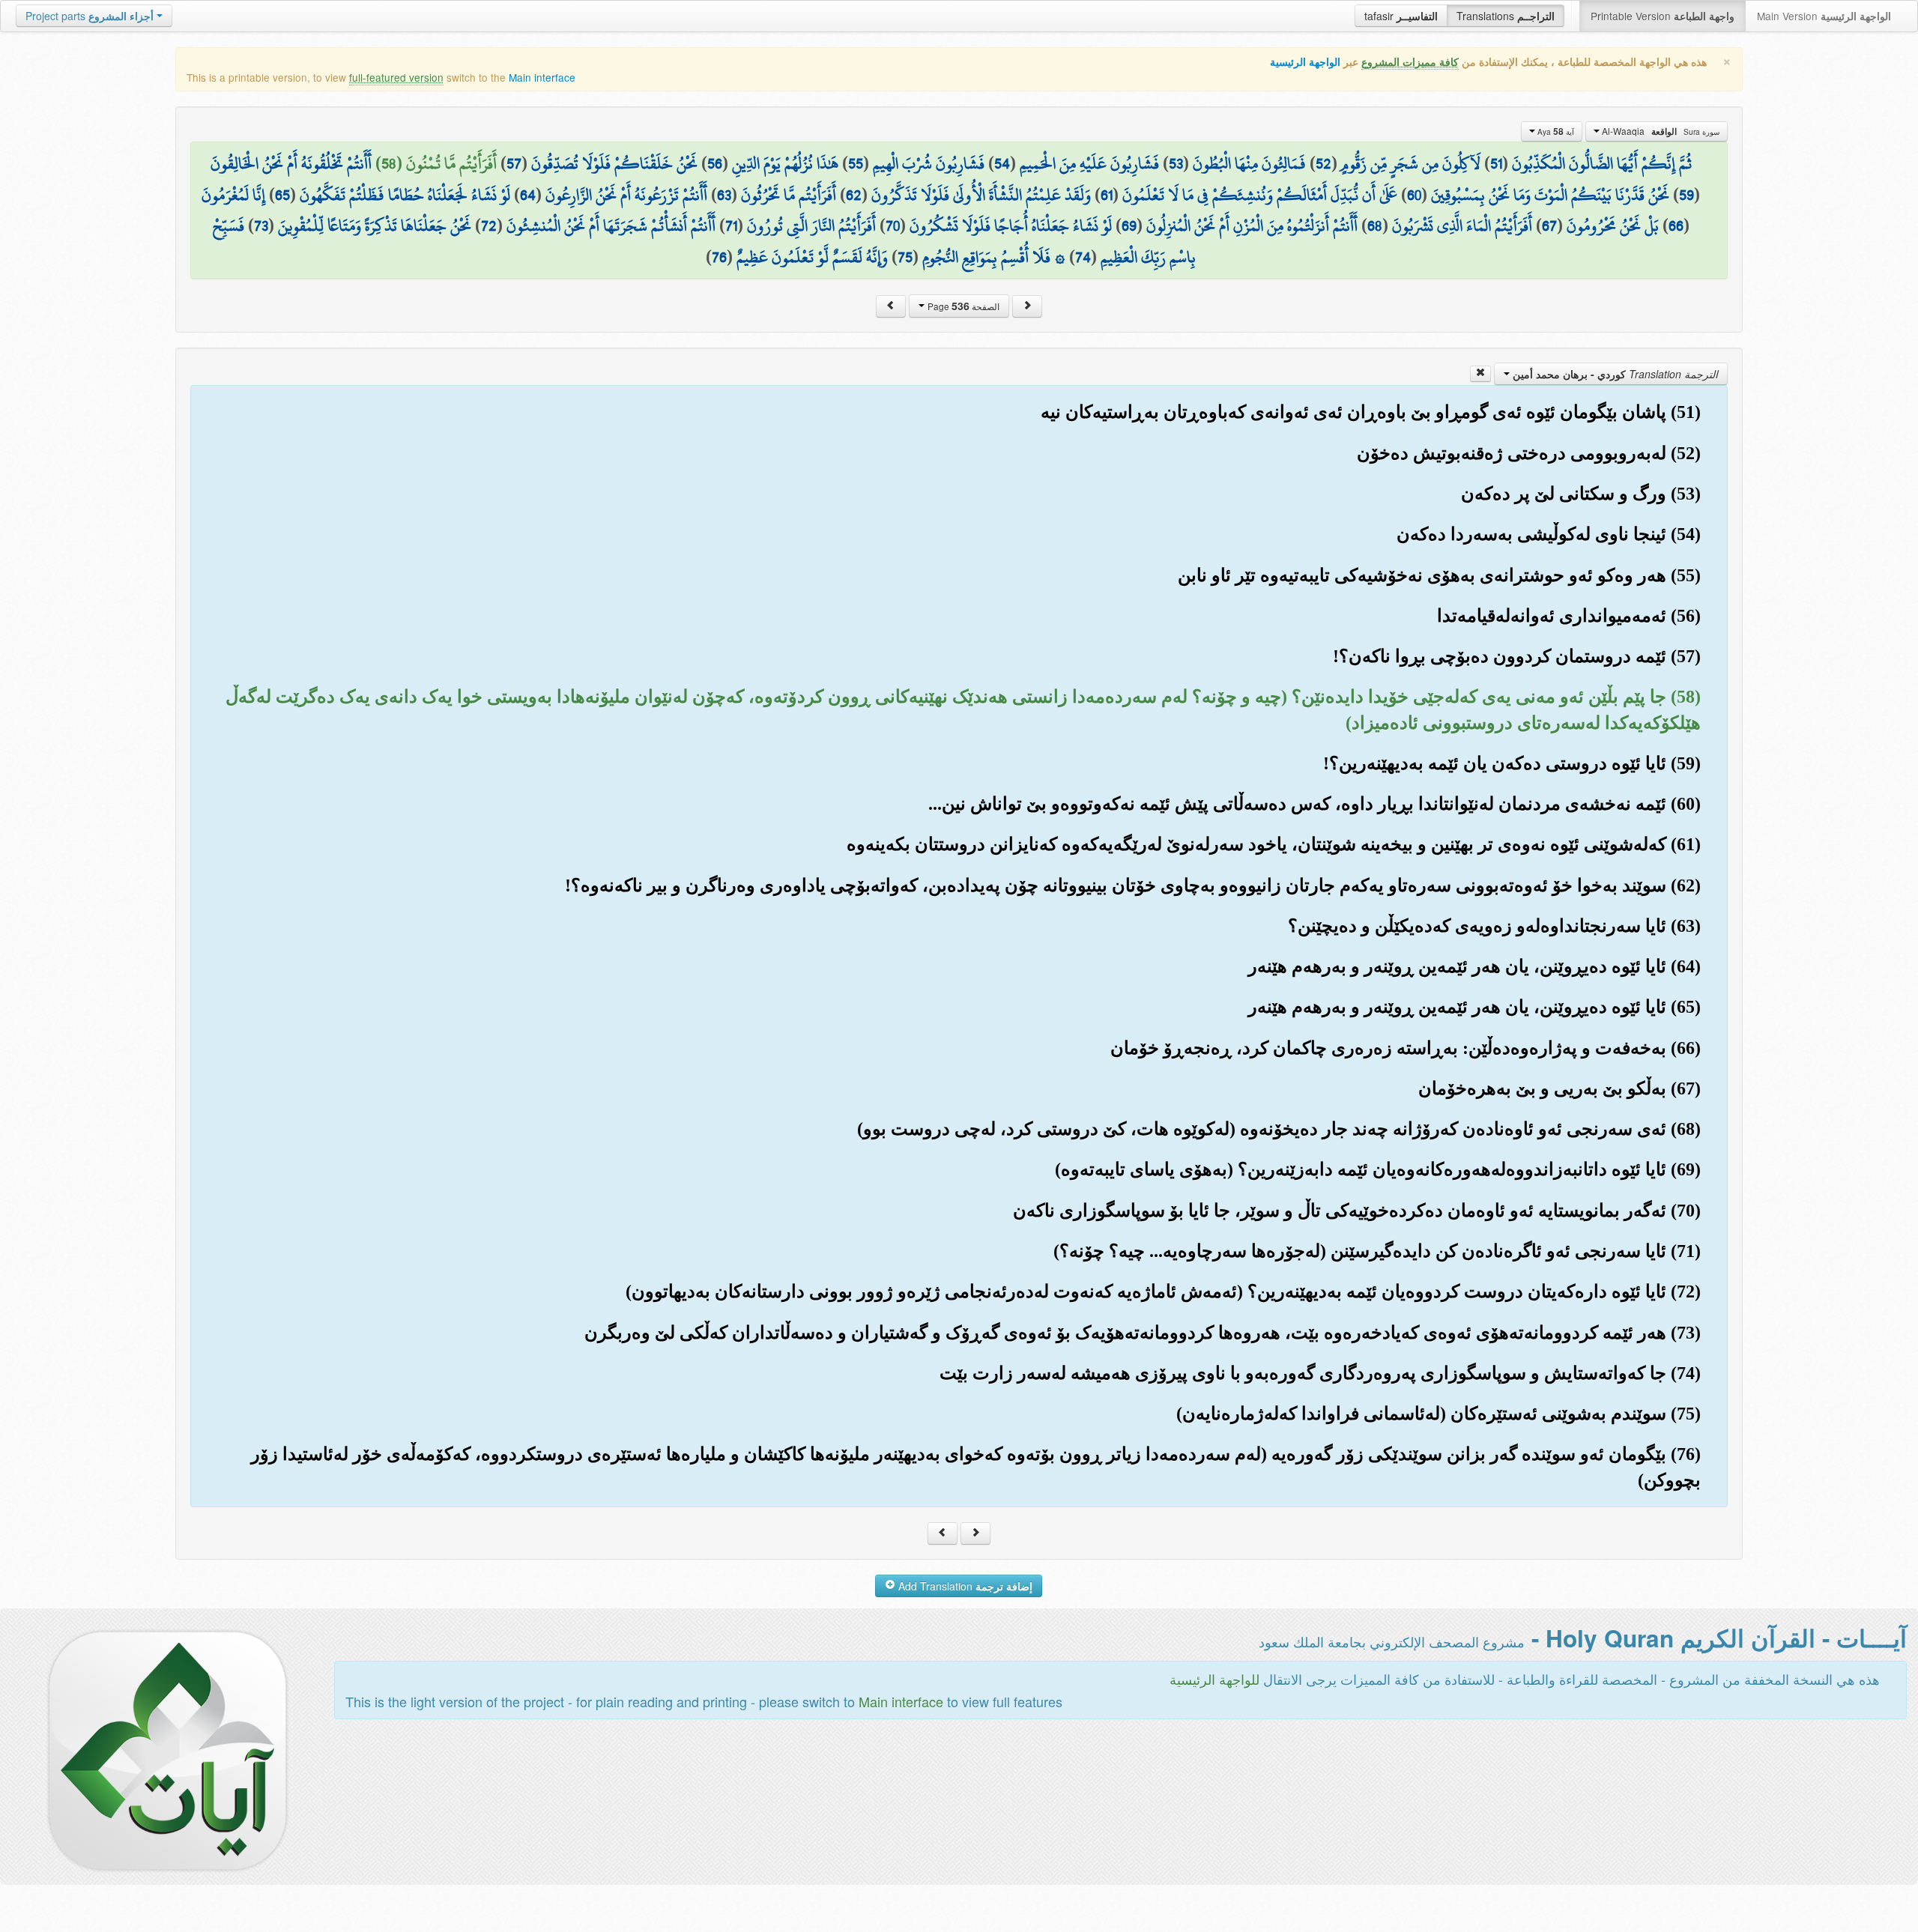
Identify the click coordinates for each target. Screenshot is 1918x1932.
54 (1002, 163)
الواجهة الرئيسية (1305, 62)
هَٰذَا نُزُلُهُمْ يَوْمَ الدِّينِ (785, 163)
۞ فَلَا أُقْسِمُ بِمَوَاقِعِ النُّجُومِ (994, 257)
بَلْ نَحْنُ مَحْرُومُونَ (1613, 225)
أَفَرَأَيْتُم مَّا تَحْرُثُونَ (789, 195)
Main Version (1824, 16)
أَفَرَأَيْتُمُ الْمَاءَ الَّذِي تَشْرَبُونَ (1462, 225)
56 (715, 163)
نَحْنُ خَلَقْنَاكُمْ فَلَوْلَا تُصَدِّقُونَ (614, 163)
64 (528, 195)
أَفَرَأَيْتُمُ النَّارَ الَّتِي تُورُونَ (811, 225)
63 (724, 195)
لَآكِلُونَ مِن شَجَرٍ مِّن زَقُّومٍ (1411, 163)
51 (1496, 163)
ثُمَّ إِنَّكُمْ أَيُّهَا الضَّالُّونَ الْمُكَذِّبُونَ (1602, 163)
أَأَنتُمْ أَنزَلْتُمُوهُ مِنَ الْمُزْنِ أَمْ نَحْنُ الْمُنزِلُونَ (1252, 225)
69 (1129, 225)
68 (1375, 225)
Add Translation (964, 1586)
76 (719, 257)
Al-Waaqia (1660, 131)
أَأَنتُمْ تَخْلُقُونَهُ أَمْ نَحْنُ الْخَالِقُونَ (291, 163)
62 (854, 195)
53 (1176, 163)
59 (1686, 195)
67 (1549, 225)
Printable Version (1663, 16)
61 (1107, 195)
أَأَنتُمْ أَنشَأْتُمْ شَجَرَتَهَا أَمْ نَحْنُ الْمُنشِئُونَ (611, 225)
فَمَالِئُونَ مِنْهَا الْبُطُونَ (1249, 163)
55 (856, 163)
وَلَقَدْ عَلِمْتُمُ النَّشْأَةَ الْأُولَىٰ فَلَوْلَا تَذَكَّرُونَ (981, 195)
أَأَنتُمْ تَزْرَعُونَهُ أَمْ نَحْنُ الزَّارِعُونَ (626, 195)
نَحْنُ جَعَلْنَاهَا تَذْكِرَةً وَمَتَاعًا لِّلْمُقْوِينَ (375, 225)
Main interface (542, 77)
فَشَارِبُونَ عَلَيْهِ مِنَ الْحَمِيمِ (1089, 163)
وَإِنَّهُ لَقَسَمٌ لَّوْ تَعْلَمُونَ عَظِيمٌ (812, 257)
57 (514, 163)
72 (489, 225)
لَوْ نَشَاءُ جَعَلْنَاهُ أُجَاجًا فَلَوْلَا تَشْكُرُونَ (1011, 225)
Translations (1506, 16)
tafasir (1401, 16)
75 (905, 257)
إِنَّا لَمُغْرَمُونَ (233, 195)
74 (1083, 257)
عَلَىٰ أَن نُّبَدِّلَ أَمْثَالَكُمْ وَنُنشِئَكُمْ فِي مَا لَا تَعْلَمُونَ (1260, 195)
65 (282, 195)
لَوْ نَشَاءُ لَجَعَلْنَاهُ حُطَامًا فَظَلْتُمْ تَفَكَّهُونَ (405, 195)
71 (731, 225)
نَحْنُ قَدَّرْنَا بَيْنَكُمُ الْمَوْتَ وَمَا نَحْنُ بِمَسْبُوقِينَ (1550, 195)
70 (893, 225)
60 (1414, 195)
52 (1323, 163)
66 (1676, 225)
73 (261, 225)
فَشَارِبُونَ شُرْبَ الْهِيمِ (929, 163)
